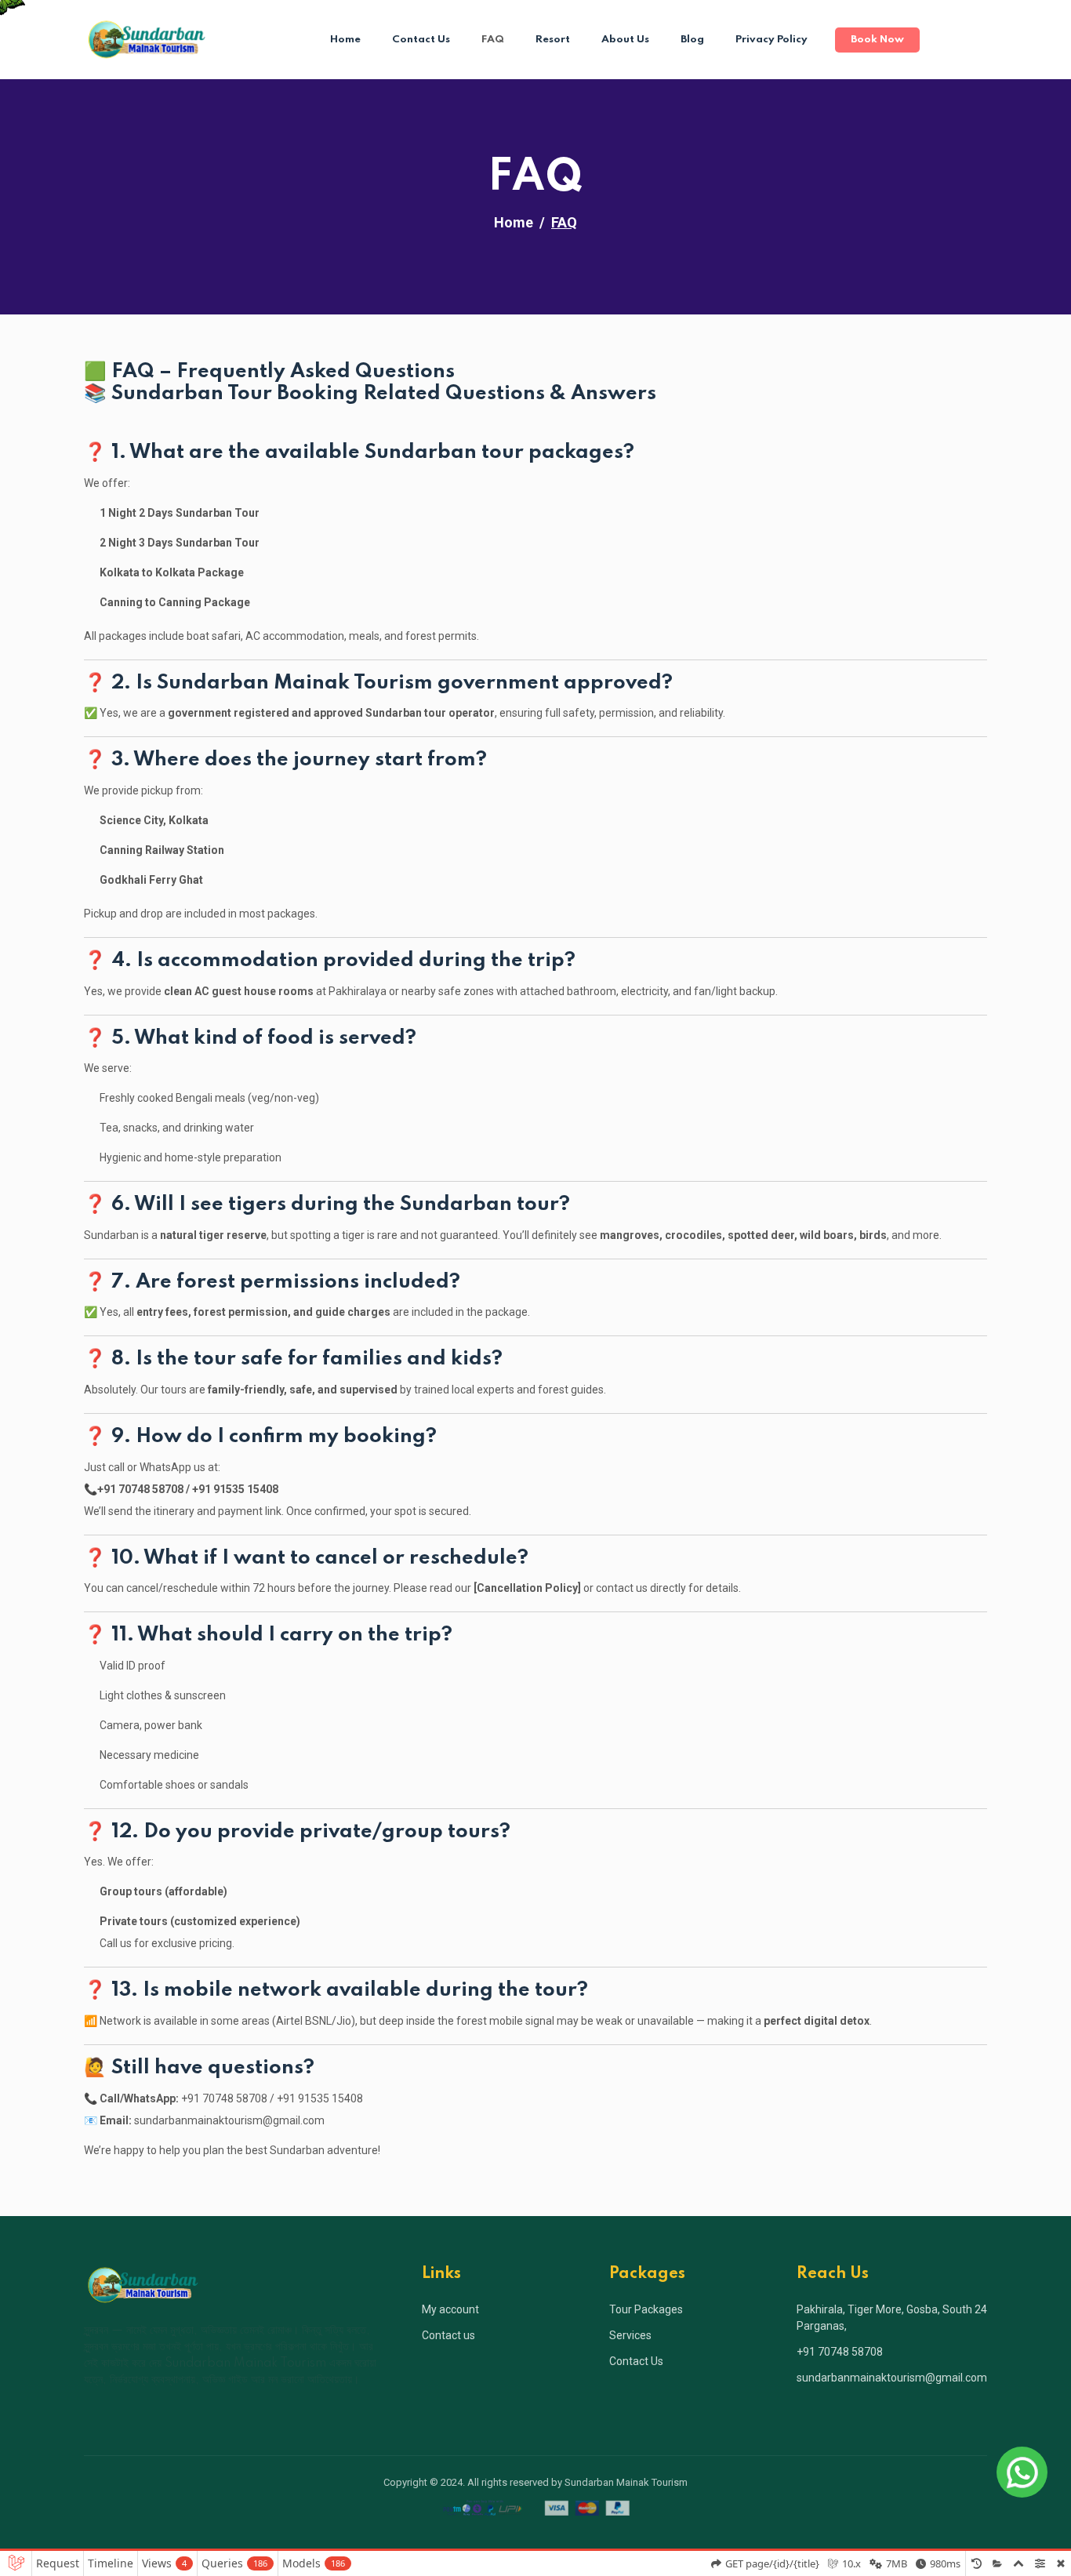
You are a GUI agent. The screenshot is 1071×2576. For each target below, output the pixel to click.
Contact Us (421, 40)
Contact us (448, 2335)
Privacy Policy (771, 40)
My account (450, 2309)
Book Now (877, 40)
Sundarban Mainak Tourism (626, 2482)
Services (630, 2335)
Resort (553, 40)
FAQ (493, 40)
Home (345, 40)
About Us (625, 40)
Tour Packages (646, 2309)
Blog (692, 40)
